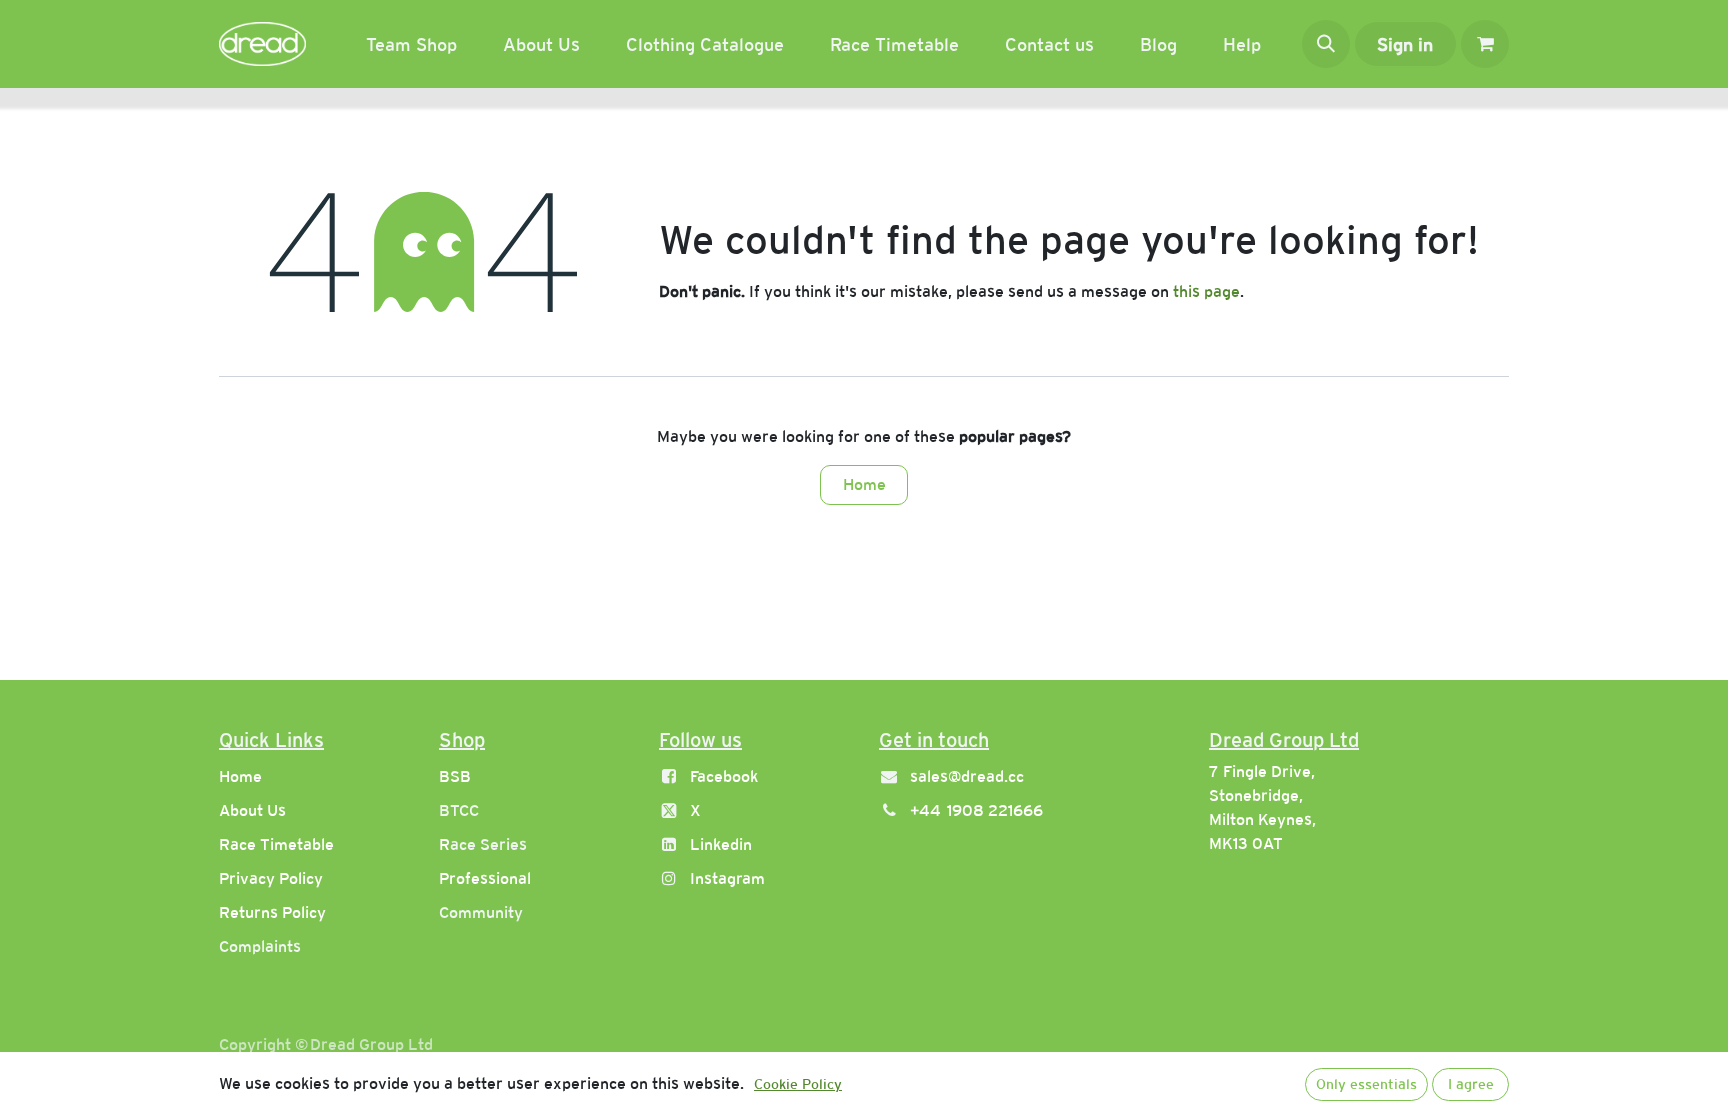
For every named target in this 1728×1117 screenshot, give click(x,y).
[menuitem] (411, 44)
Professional (485, 878)
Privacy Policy (271, 878)
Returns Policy (272, 912)
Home (864, 484)
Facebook (724, 776)
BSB (455, 776)
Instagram (727, 878)
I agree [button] (1471, 1084)
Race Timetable (276, 844)
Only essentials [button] (1366, 1084)
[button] (1326, 44)
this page (1206, 291)
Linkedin (721, 844)
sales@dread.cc (967, 776)
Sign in (1405, 44)
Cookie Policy (798, 1084)
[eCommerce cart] (1485, 44)
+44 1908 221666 (976, 810)
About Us (252, 810)
